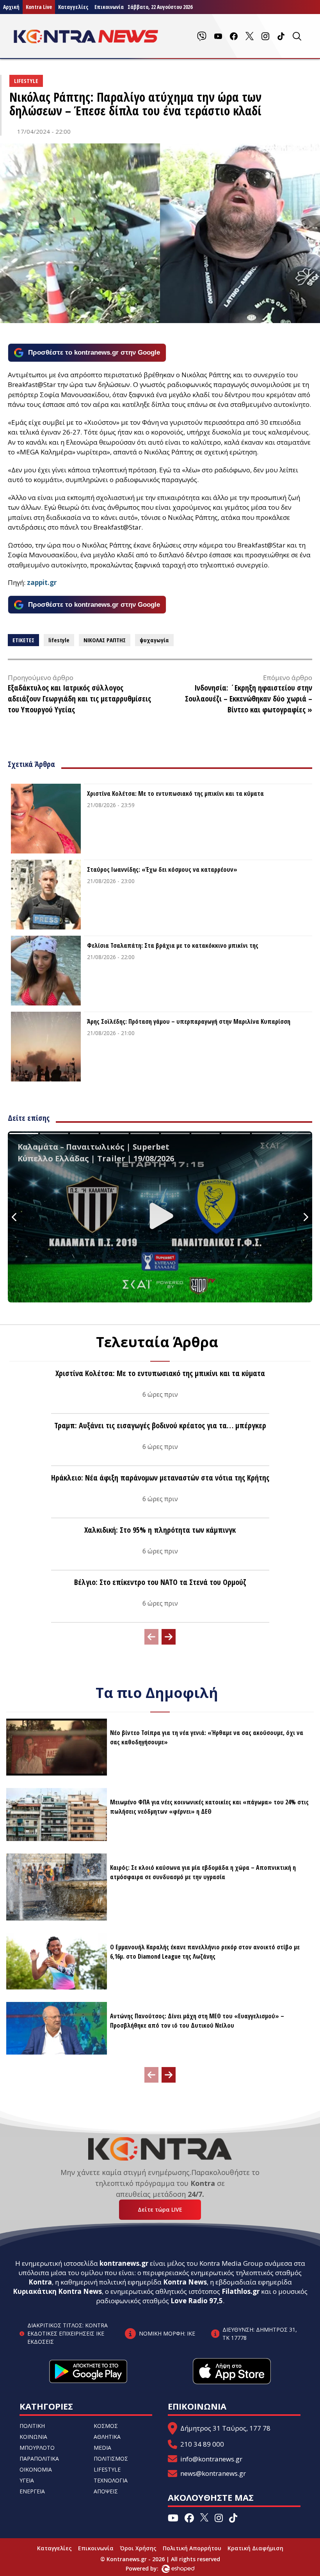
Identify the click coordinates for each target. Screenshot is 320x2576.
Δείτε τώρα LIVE (160, 2209)
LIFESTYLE (107, 2469)
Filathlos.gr (241, 2291)
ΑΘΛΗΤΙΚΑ (107, 2437)
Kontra (40, 2282)
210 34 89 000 (202, 2444)
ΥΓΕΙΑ (27, 2480)
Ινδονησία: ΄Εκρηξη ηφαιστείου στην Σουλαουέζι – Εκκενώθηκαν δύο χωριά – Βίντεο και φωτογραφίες (249, 699)
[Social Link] (202, 36)
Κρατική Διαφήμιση (255, 2548)
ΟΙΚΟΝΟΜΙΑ (36, 2469)
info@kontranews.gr (211, 2459)
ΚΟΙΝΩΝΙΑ (33, 2437)
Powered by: (150, 2568)
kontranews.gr (124, 2263)
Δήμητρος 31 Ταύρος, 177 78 (225, 2428)
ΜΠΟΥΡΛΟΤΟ (37, 2448)
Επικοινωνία (96, 2548)
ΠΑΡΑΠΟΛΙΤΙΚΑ (39, 2459)
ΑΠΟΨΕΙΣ (106, 2491)
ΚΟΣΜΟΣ (106, 2426)
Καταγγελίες (73, 7)
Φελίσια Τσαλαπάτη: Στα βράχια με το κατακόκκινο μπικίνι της (173, 945)
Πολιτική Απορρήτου (192, 2548)
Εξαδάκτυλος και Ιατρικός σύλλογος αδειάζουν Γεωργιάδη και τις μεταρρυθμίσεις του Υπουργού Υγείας (79, 699)
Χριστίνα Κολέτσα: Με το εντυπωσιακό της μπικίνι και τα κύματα (175, 793)
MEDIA (102, 2448)
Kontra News (185, 2282)
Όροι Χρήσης (138, 2548)
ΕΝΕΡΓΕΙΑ (32, 2491)
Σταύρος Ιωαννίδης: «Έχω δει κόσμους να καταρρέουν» (162, 869)
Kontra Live (39, 7)
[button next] (169, 1637)
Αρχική (11, 7)
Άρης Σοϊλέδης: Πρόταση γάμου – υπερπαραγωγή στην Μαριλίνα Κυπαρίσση (189, 1021)
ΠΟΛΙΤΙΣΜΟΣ (111, 2459)
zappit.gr (42, 582)
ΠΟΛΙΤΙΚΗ (32, 2426)
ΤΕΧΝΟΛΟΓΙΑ (111, 2480)
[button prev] (151, 1637)
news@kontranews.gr (213, 2473)
